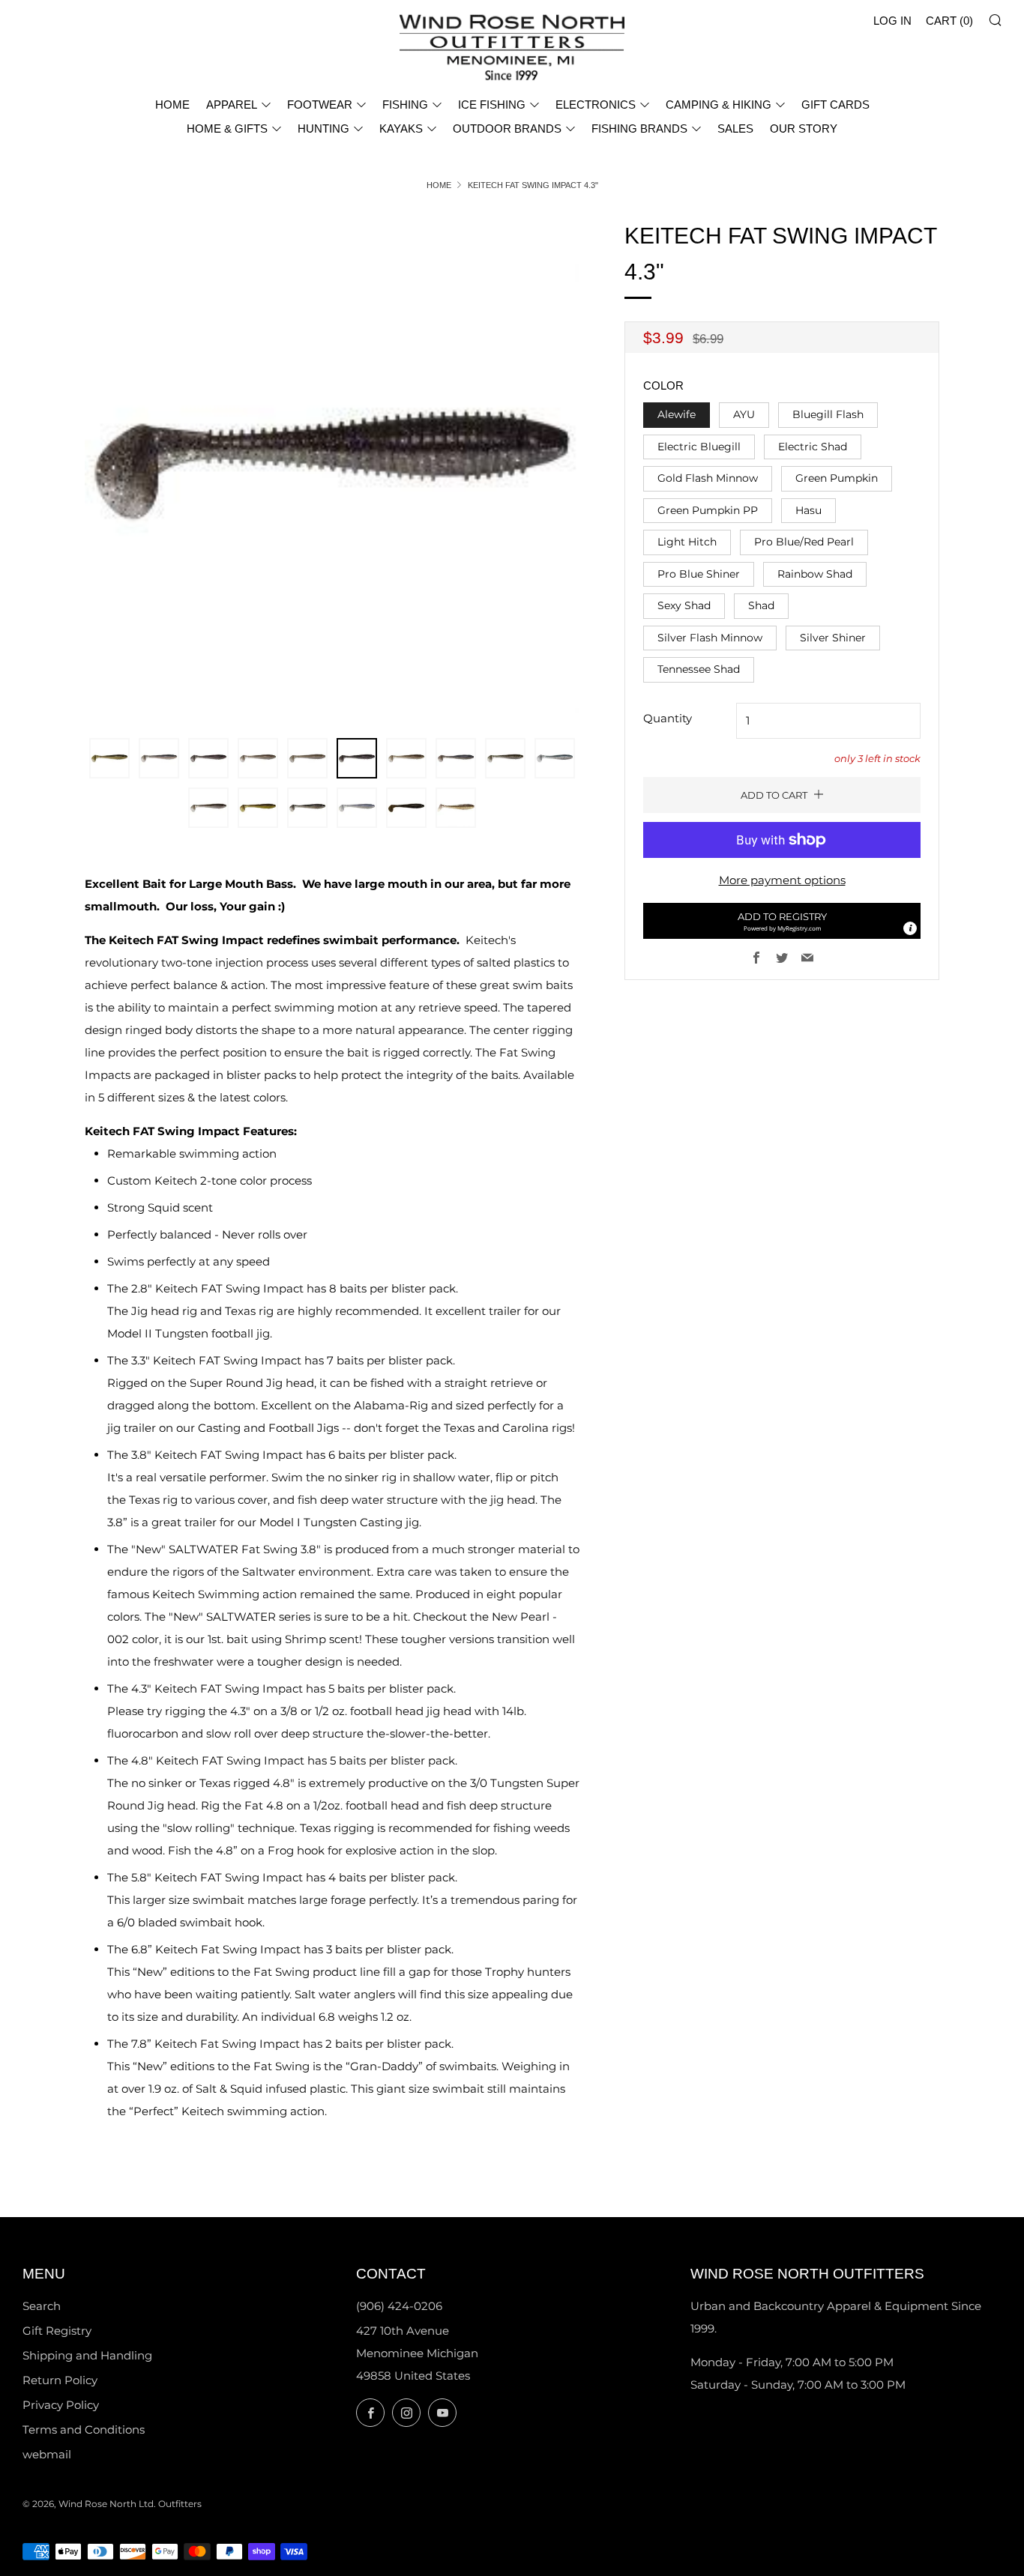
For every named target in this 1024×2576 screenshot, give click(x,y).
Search (42, 2306)
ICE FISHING (492, 105)
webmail (47, 2454)
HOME (172, 105)
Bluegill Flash (828, 414)
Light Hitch (687, 542)
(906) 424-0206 (399, 2306)
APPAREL (232, 105)
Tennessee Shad (699, 669)
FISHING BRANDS (639, 129)
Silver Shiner (833, 638)
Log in (892, 21)
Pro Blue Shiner (699, 574)
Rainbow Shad (815, 574)
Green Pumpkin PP (708, 510)
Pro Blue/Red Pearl (804, 542)
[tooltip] (910, 928)
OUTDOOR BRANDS (507, 129)
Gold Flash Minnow (708, 478)
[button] (782, 921)
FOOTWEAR (320, 105)
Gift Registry (57, 2331)
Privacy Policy (61, 2405)
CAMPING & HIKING (719, 105)
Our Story (804, 129)
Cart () (949, 21)
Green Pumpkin (837, 478)
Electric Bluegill (699, 447)
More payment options (782, 880)
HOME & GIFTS (227, 129)
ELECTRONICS (596, 105)
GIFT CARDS (835, 105)
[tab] (109, 758)
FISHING (405, 105)
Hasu (808, 510)
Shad (761, 605)
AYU (744, 414)
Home (439, 185)
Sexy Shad (684, 605)
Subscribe (904, 2512)
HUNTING (323, 129)
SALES (735, 129)
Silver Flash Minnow (710, 638)
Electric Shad (813, 447)
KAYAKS (401, 129)
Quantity (668, 718)
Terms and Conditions (84, 2430)
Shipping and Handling (87, 2355)
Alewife (677, 414)
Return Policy (60, 2380)
